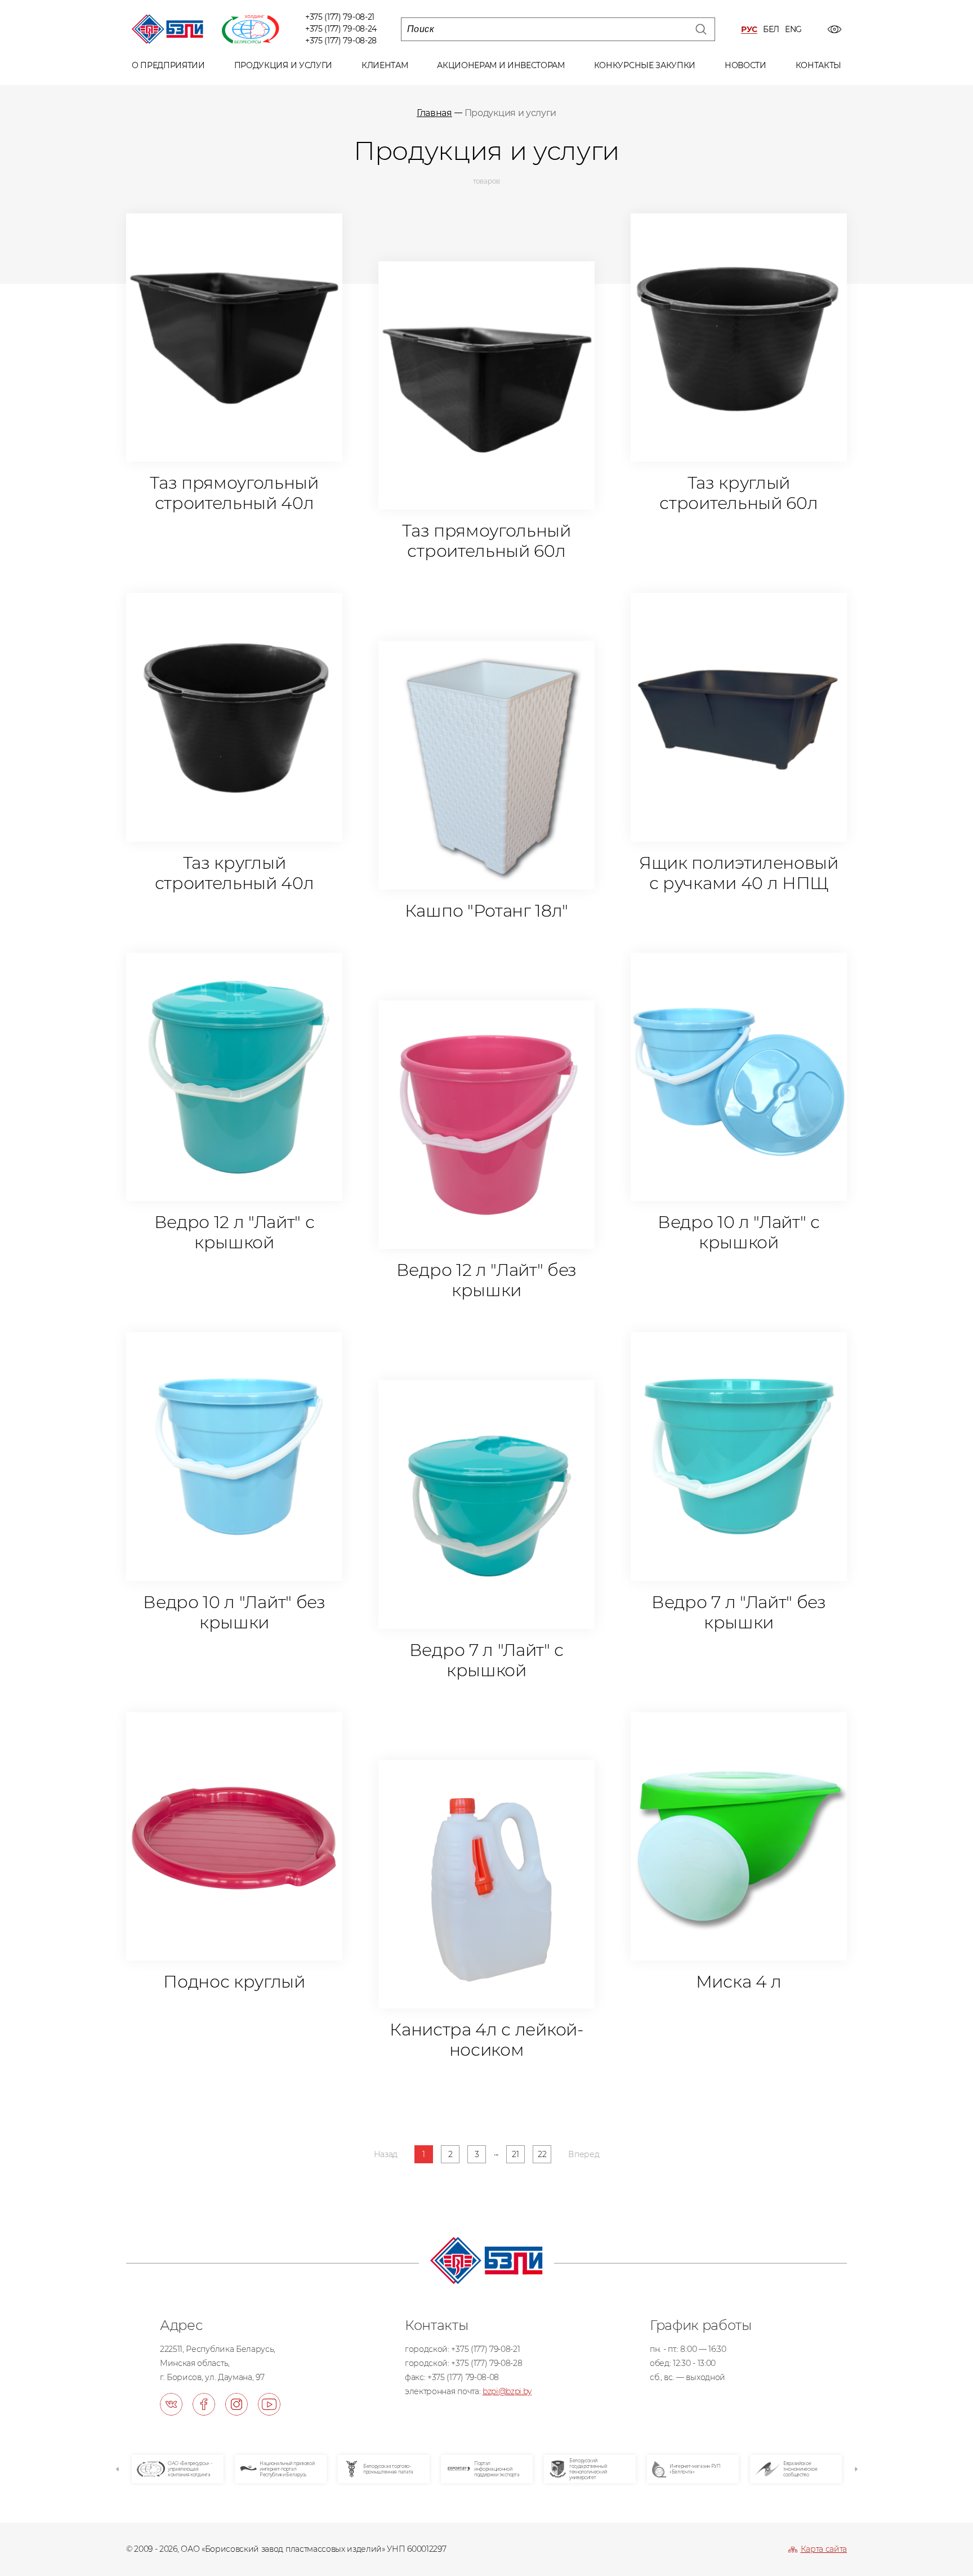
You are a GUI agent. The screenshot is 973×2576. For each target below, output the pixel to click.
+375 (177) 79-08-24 (341, 29)
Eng (793, 30)
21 (515, 2154)
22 (542, 2154)
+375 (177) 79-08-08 (463, 2377)
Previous (118, 2469)
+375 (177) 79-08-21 (340, 17)
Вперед (584, 2154)
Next (855, 2469)
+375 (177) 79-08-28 (341, 41)
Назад (386, 2154)
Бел (771, 30)
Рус (749, 30)
